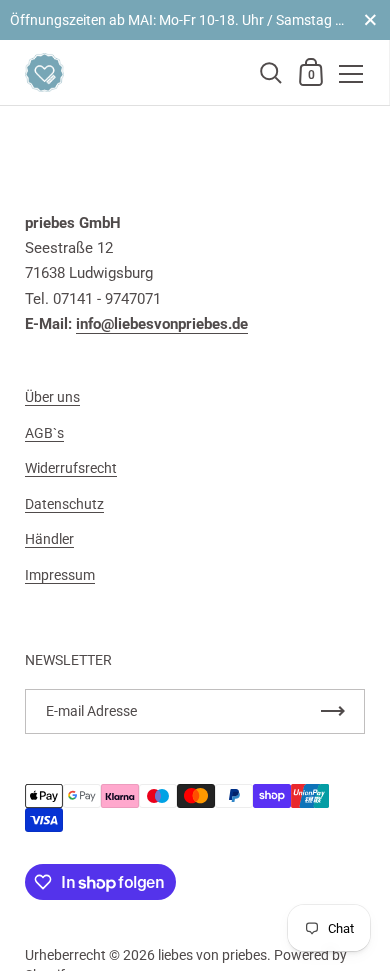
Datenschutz (64, 504)
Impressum (60, 575)
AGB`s (44, 433)
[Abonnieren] (333, 711)
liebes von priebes (212, 955)
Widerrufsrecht (71, 468)
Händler (49, 539)
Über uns (52, 397)
